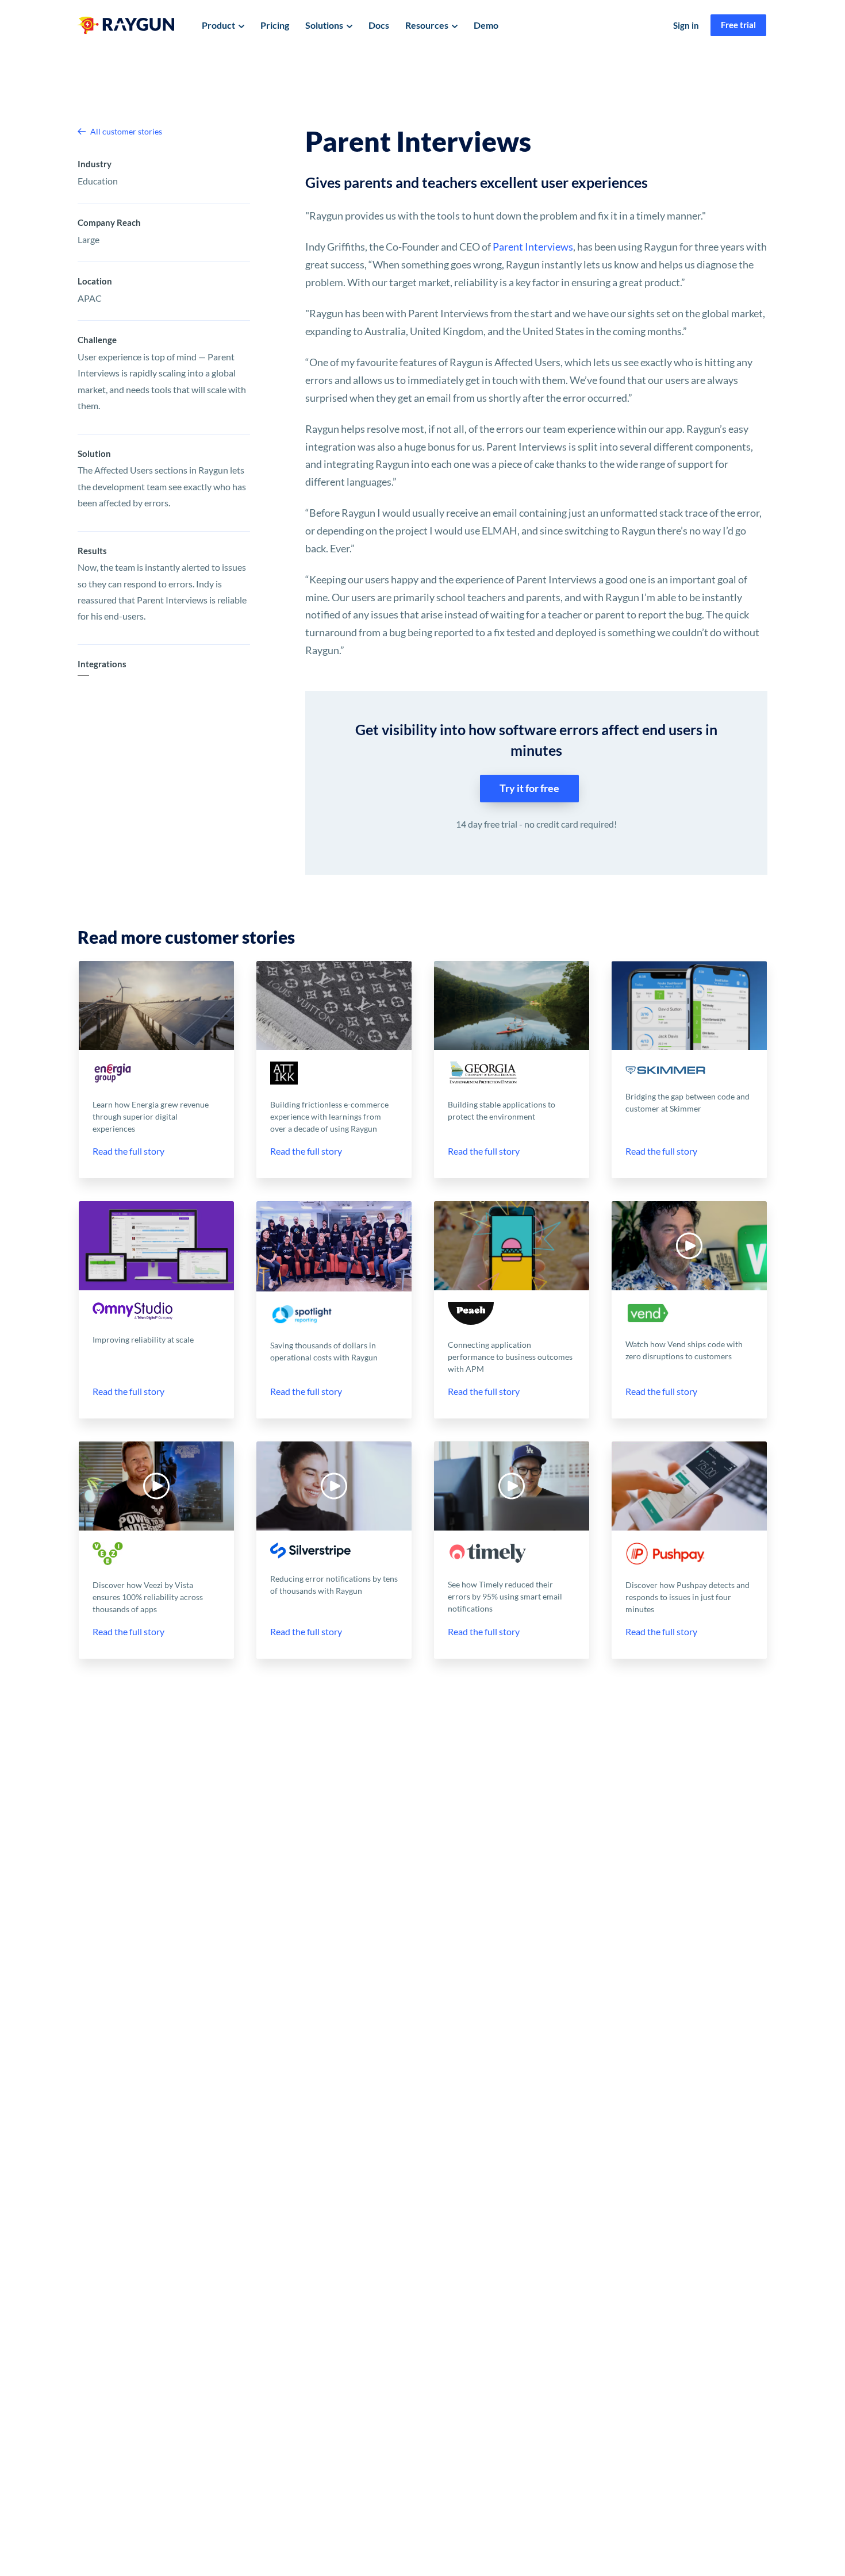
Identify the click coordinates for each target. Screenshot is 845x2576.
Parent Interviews (533, 247)
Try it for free (529, 788)
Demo (486, 25)
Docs (379, 25)
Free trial (738, 25)
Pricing (275, 25)
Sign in (686, 25)
